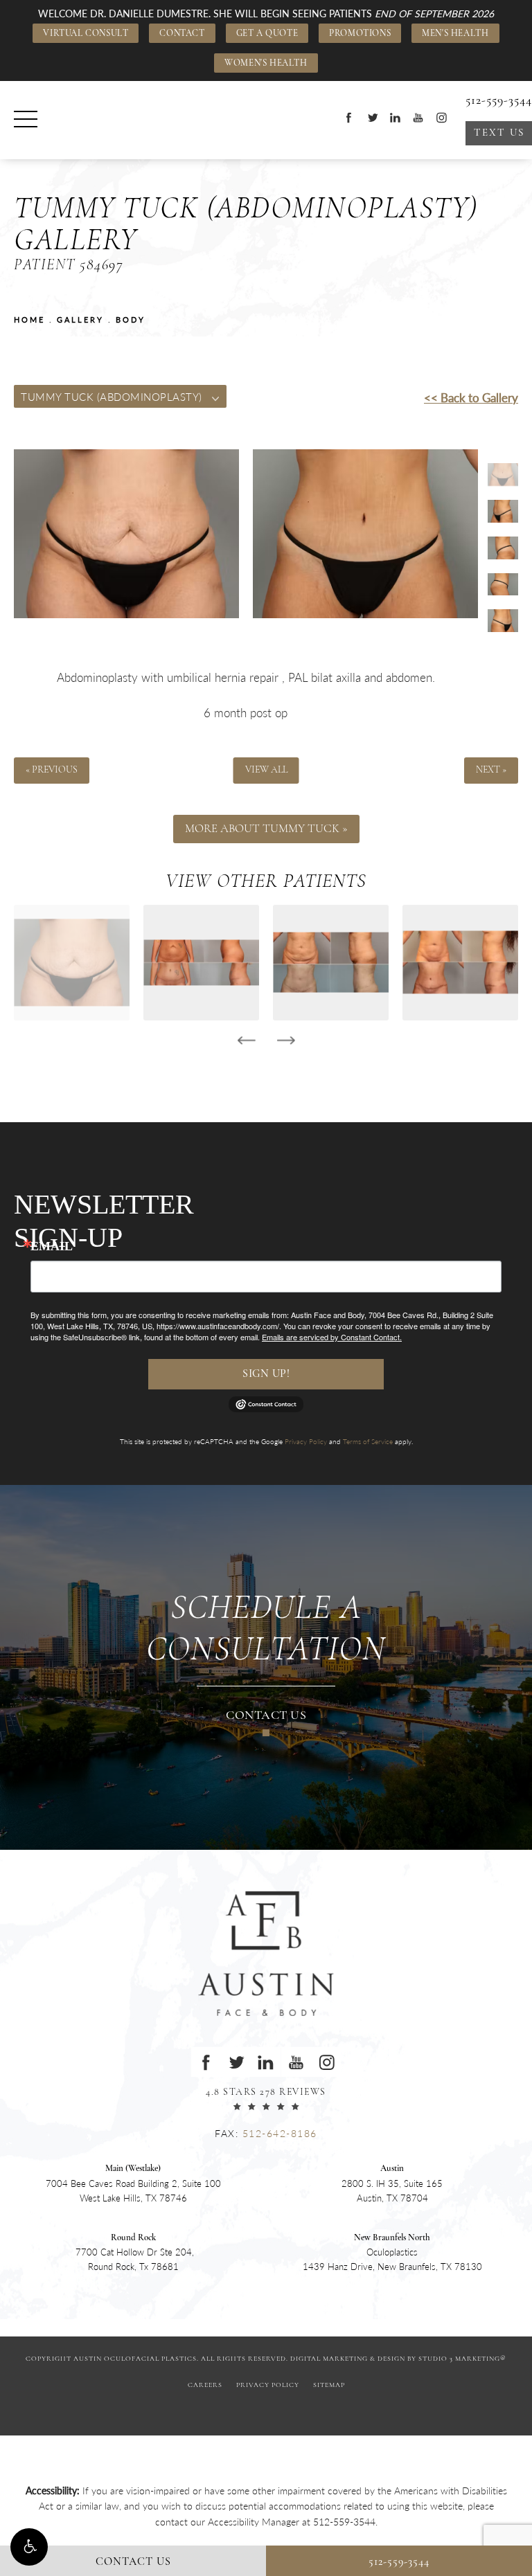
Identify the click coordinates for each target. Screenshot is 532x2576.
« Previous (52, 771)
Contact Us (266, 1716)
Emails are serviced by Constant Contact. (332, 1337)
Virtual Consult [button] (86, 34)
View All (266, 771)
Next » (491, 771)
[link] (344, 2521)
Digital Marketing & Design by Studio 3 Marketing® (398, 2359)
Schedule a (266, 1630)
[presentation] (246, 1041)
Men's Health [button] (455, 34)
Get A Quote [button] (267, 34)
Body (131, 319)
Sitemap (329, 2385)
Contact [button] (182, 34)
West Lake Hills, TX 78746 (133, 2184)
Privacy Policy (306, 1441)
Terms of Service (368, 1441)
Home (29, 319)
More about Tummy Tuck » (266, 829)
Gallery (80, 319)
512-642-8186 (280, 2133)
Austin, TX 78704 (392, 2184)
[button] (29, 2547)
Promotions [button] (360, 34)
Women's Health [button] (266, 63)
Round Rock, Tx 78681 (133, 2253)
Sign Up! (266, 1374)
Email (52, 1246)
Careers (205, 2385)
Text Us (499, 133)
